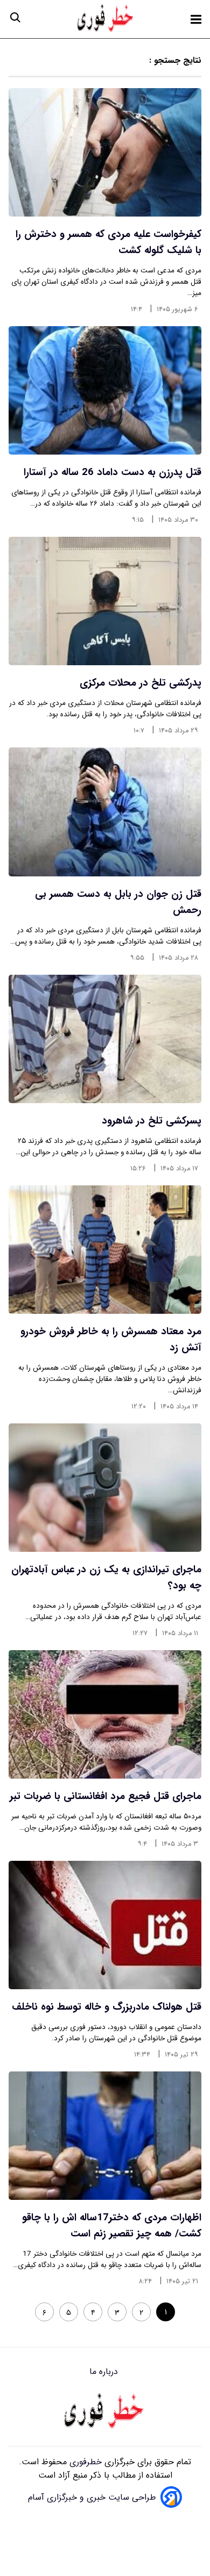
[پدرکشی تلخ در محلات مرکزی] (105, 601)
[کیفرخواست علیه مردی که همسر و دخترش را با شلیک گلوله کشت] (105, 152)
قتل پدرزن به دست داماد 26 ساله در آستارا (113, 472)
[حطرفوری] (106, 19)
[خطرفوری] (105, 2412)
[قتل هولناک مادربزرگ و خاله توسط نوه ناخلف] (105, 1925)
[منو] (196, 19)
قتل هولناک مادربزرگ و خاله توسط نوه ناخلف (107, 2007)
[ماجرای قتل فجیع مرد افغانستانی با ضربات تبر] (105, 1714)
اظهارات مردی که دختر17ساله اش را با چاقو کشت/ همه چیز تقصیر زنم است (112, 2226)
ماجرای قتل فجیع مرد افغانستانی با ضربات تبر (106, 1796)
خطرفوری (84, 2462)
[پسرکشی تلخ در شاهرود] (105, 1039)
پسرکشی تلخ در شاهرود (152, 1121)
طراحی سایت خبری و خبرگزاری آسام (92, 2497)
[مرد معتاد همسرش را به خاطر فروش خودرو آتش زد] (105, 1250)
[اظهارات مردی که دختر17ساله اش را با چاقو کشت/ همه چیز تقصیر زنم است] (105, 2136)
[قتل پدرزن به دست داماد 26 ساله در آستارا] (105, 390)
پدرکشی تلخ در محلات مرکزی (141, 683)
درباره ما (105, 2372)
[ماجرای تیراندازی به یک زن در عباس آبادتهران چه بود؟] (105, 1488)
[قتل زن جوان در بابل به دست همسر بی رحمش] (105, 812)
